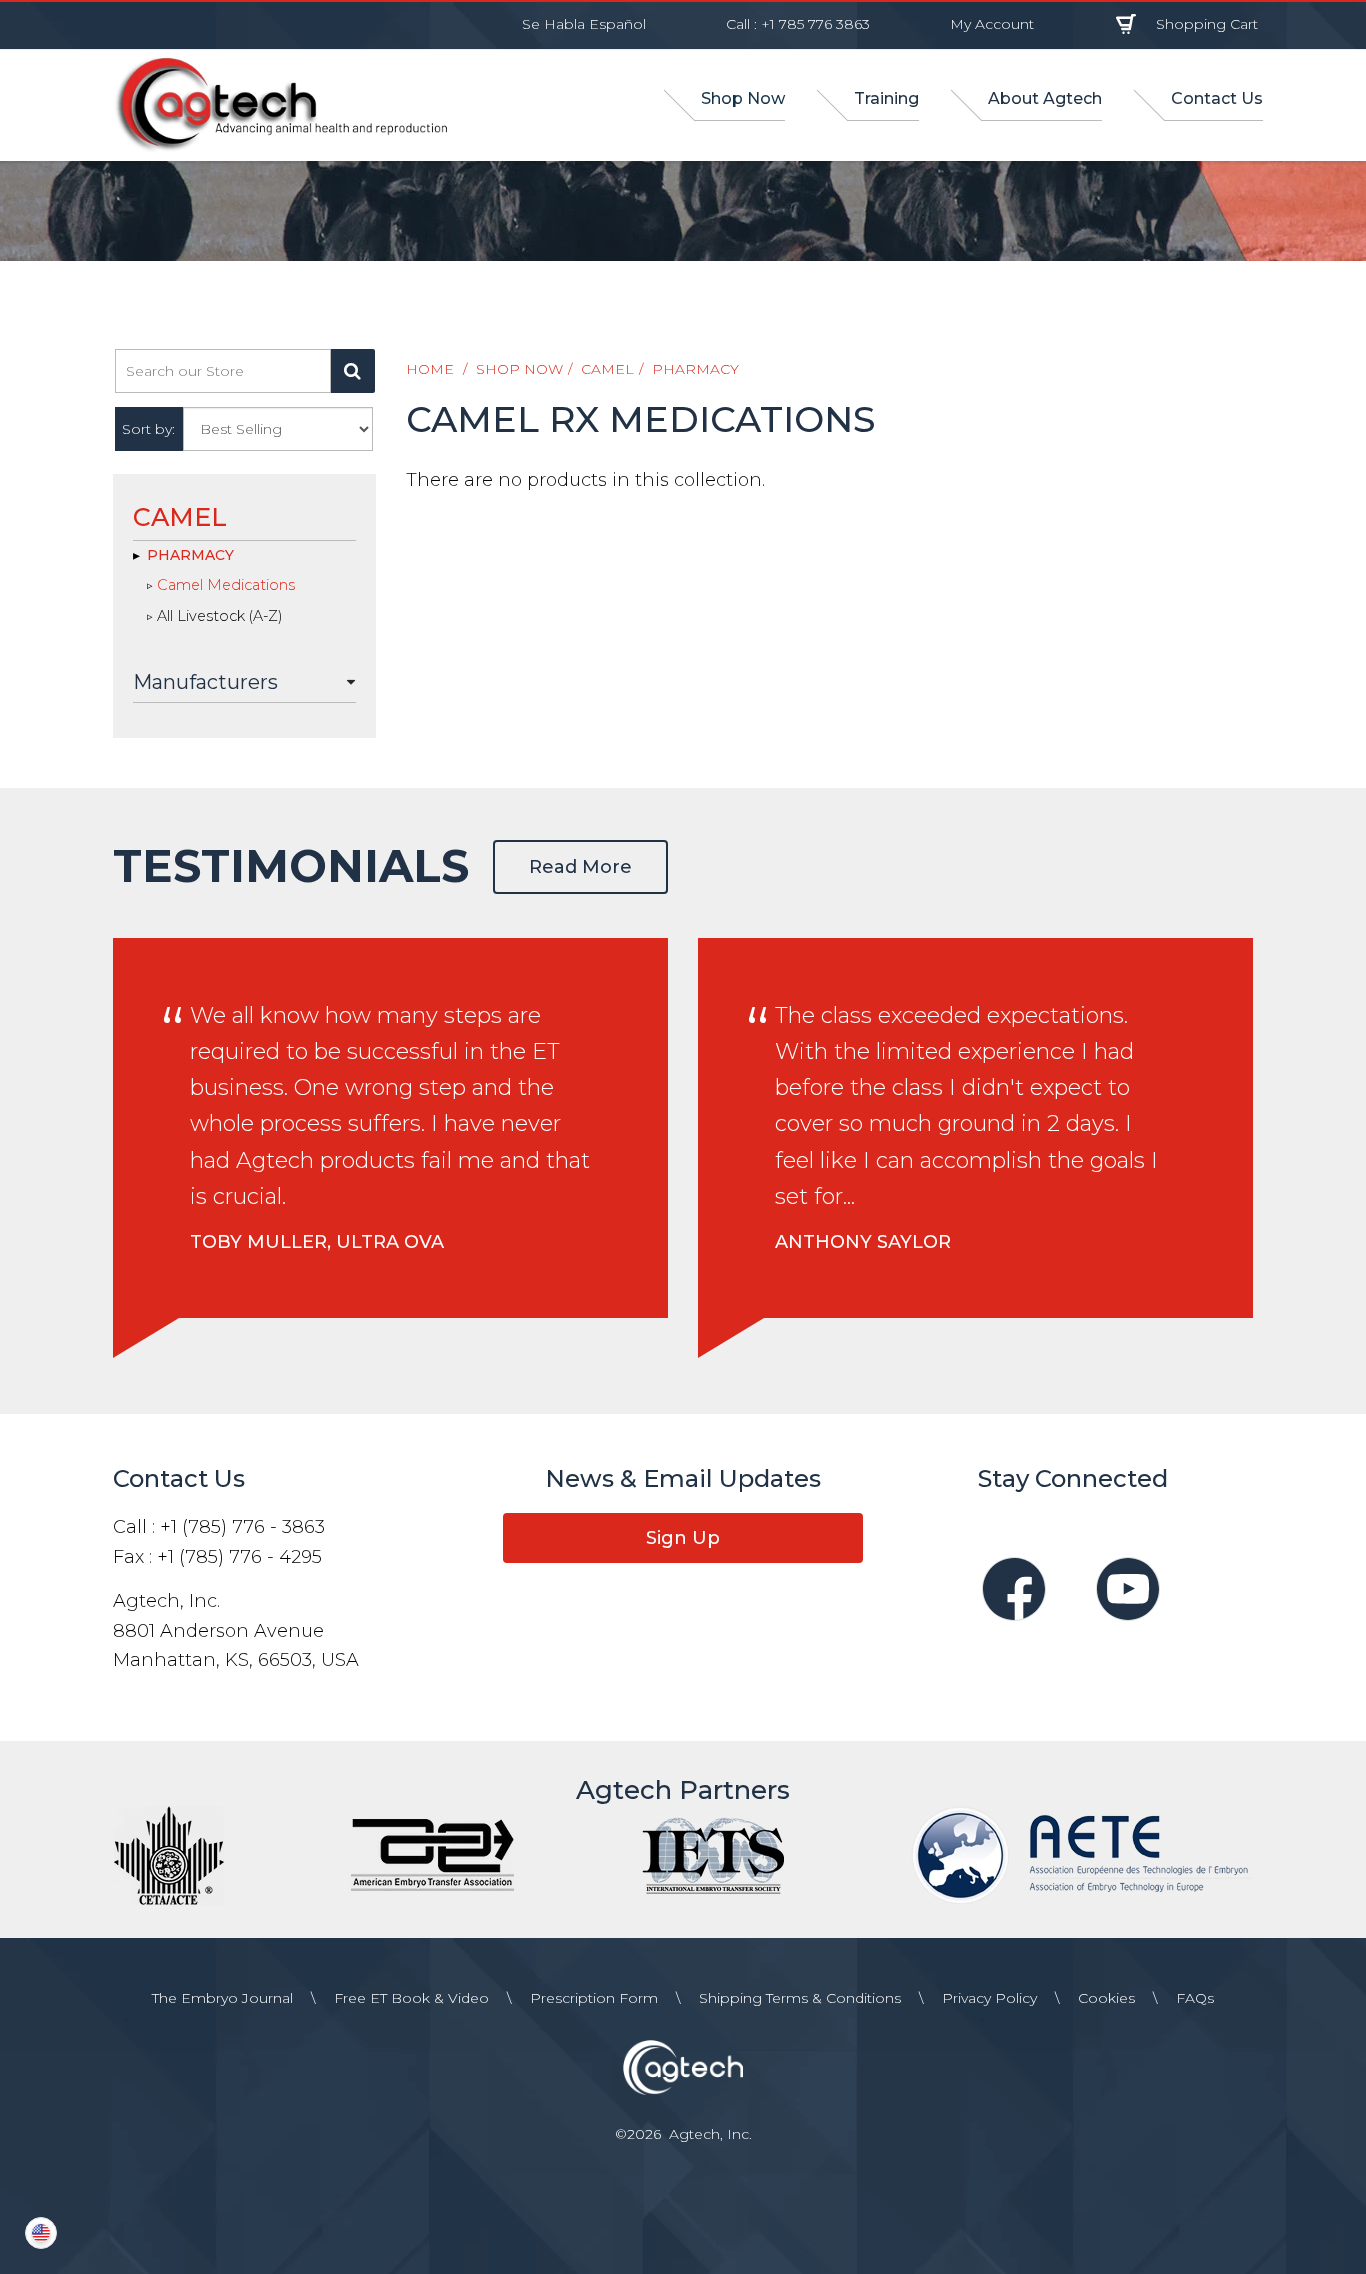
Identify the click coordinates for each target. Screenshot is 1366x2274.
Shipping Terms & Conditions (800, 1998)
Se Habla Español (584, 24)
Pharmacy (695, 369)
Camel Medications (226, 586)
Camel (607, 369)
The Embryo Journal (222, 1998)
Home (430, 369)
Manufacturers (205, 682)
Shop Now (519, 369)
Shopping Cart (1207, 24)
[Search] (353, 371)
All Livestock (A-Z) (220, 617)
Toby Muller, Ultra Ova (317, 1242)
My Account (992, 24)
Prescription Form (594, 1998)
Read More (580, 867)
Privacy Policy (989, 1998)
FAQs (1195, 1998)
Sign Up (683, 1538)
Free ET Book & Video (411, 1998)
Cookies (1106, 1998)
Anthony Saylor (863, 1242)
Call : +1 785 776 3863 (798, 24)
